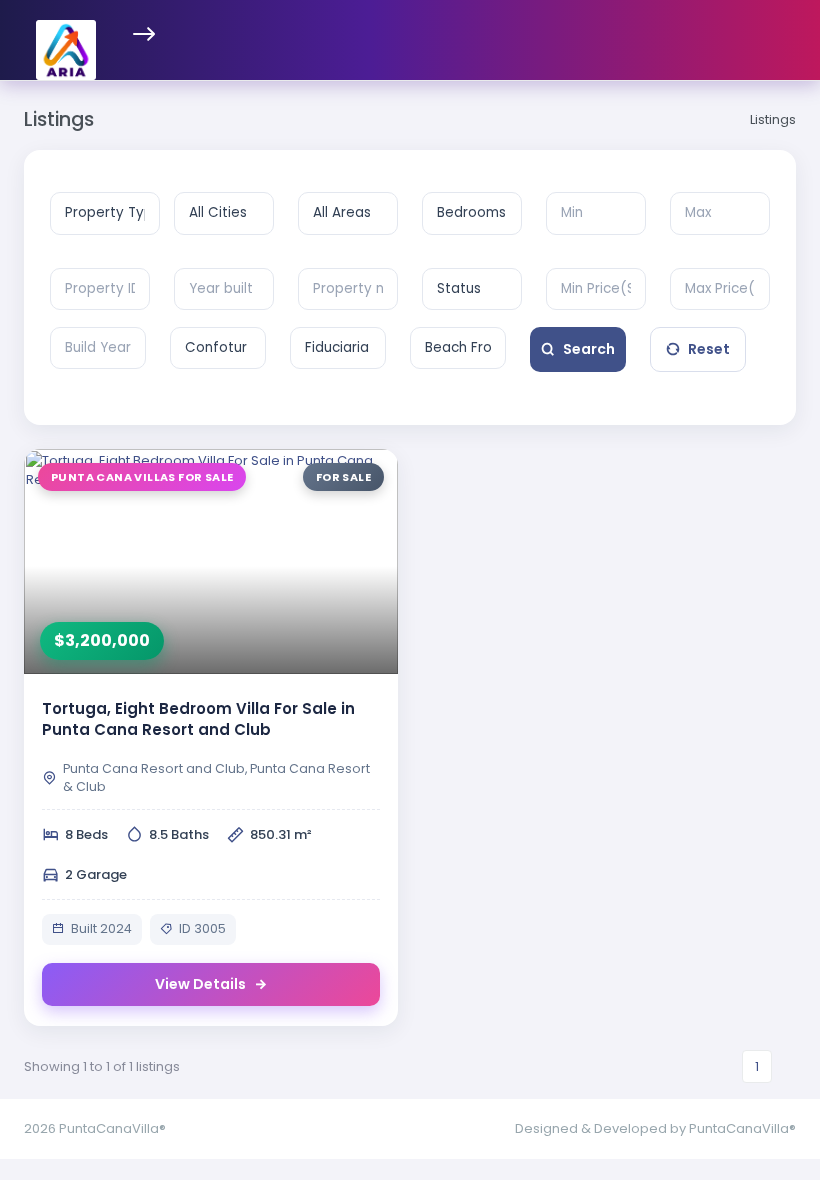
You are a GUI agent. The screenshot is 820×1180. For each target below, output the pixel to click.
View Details (200, 984)
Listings (773, 119)
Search (589, 349)
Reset (709, 349)
